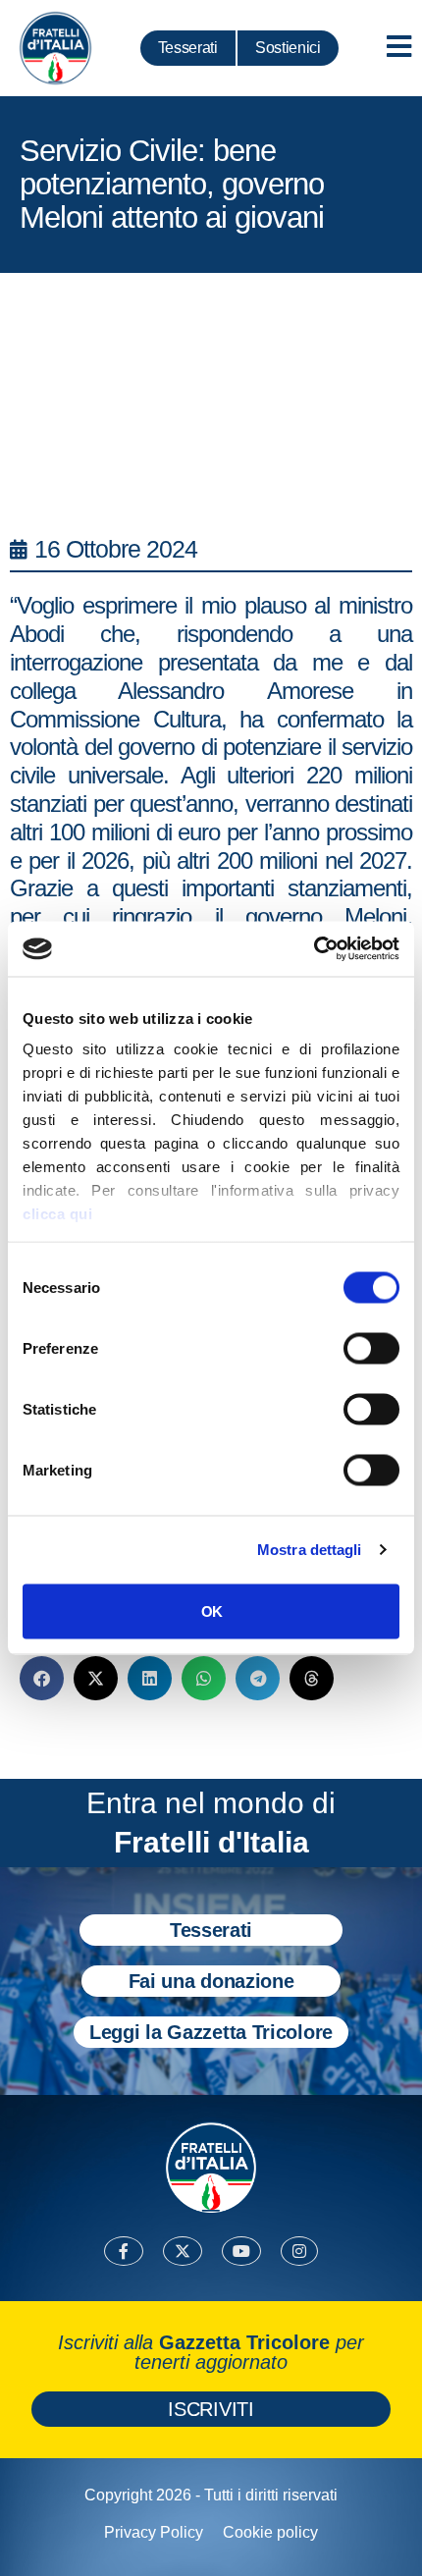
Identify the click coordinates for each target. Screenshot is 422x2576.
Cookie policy (270, 2532)
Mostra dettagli (310, 1550)
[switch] (371, 1348)
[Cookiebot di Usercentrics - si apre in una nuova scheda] (314, 949)
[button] (42, 1678)
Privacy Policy (154, 2532)
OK (211, 1610)
